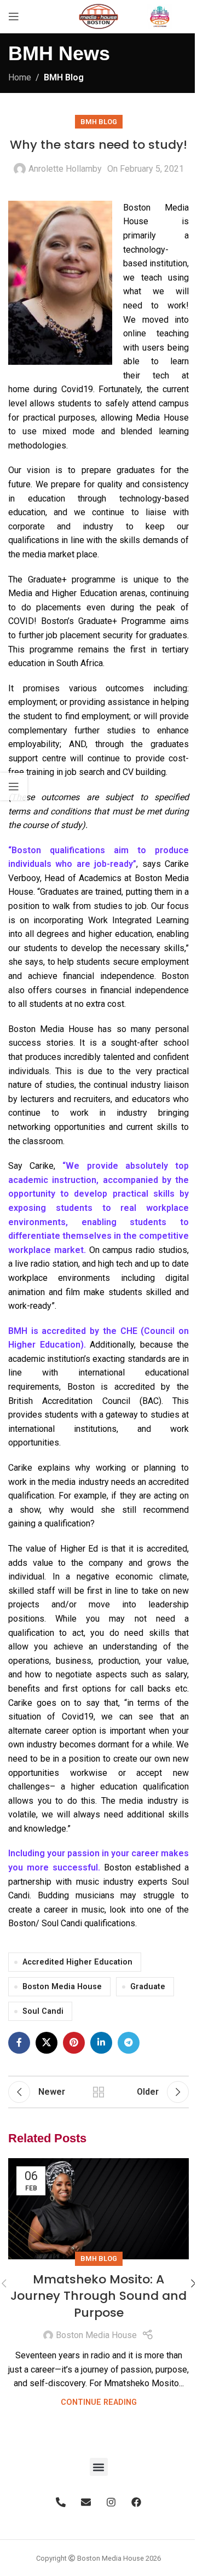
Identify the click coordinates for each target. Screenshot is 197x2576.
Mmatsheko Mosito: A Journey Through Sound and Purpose (99, 2296)
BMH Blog (64, 77)
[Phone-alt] (61, 2502)
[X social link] (47, 2043)
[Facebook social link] (19, 2043)
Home (20, 77)
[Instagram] (111, 2502)
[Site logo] (99, 16)
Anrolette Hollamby (65, 169)
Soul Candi (43, 2011)
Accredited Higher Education (77, 1962)
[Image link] (160, 16)
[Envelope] (86, 2502)
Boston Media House (62, 1987)
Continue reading (99, 2402)
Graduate (148, 1987)
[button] (99, 2467)
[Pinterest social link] (74, 2043)
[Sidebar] (14, 786)
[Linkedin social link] (101, 2043)
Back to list (99, 2092)
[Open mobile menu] (14, 16)
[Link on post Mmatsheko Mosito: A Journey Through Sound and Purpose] (99, 2209)
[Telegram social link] (129, 2043)
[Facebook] (136, 2502)
